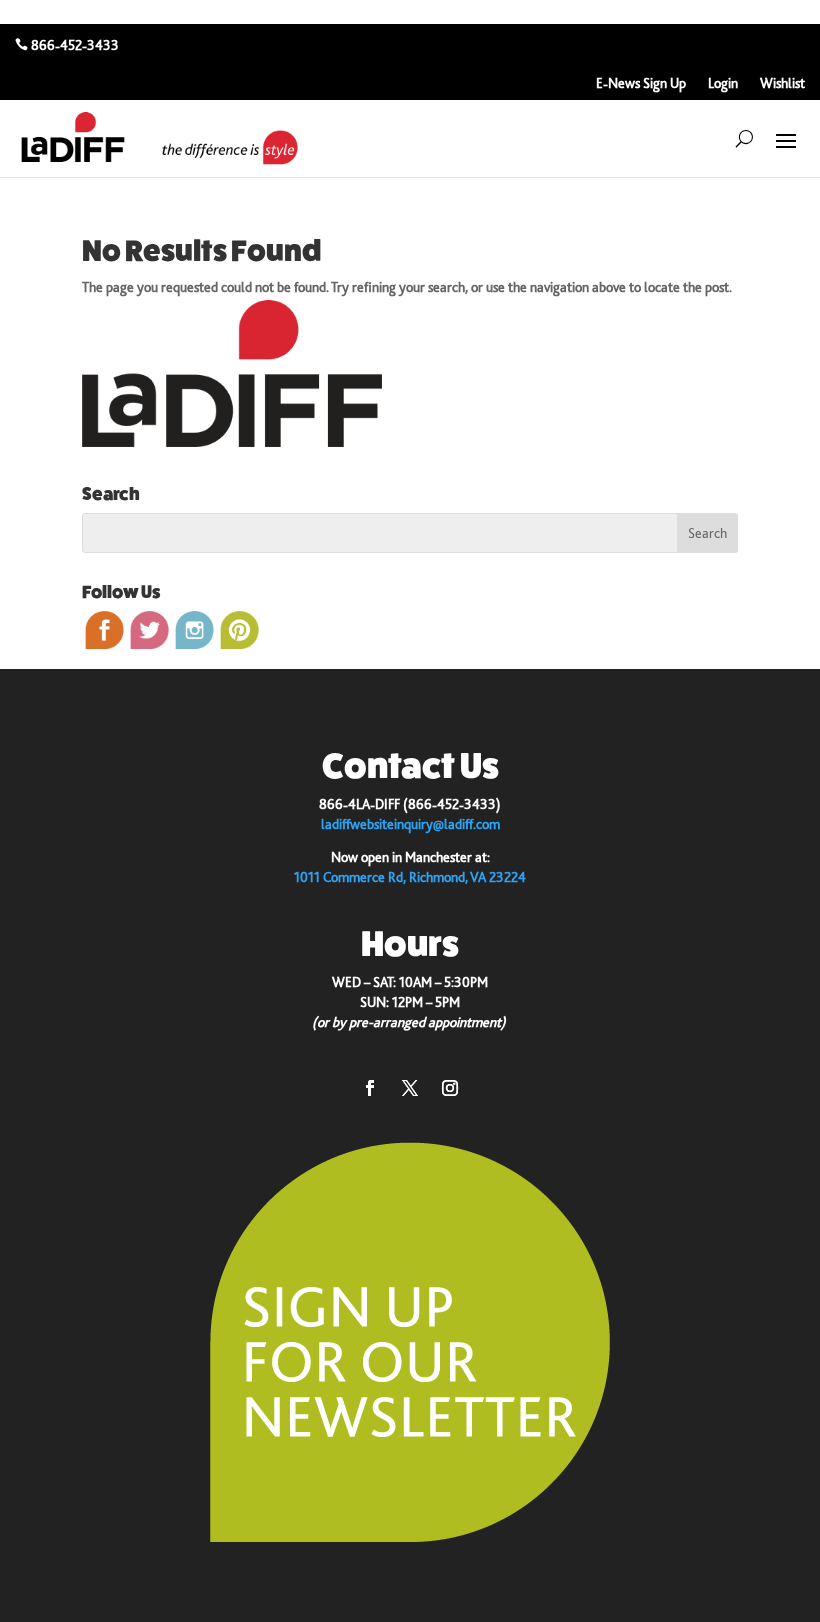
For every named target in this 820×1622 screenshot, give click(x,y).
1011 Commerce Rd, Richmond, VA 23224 (410, 877)
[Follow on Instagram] (450, 1088)
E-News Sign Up (641, 83)
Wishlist (782, 83)
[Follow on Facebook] (370, 1088)
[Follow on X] (410, 1088)
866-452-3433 (75, 45)
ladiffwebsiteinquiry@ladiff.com (410, 824)
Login (723, 83)
